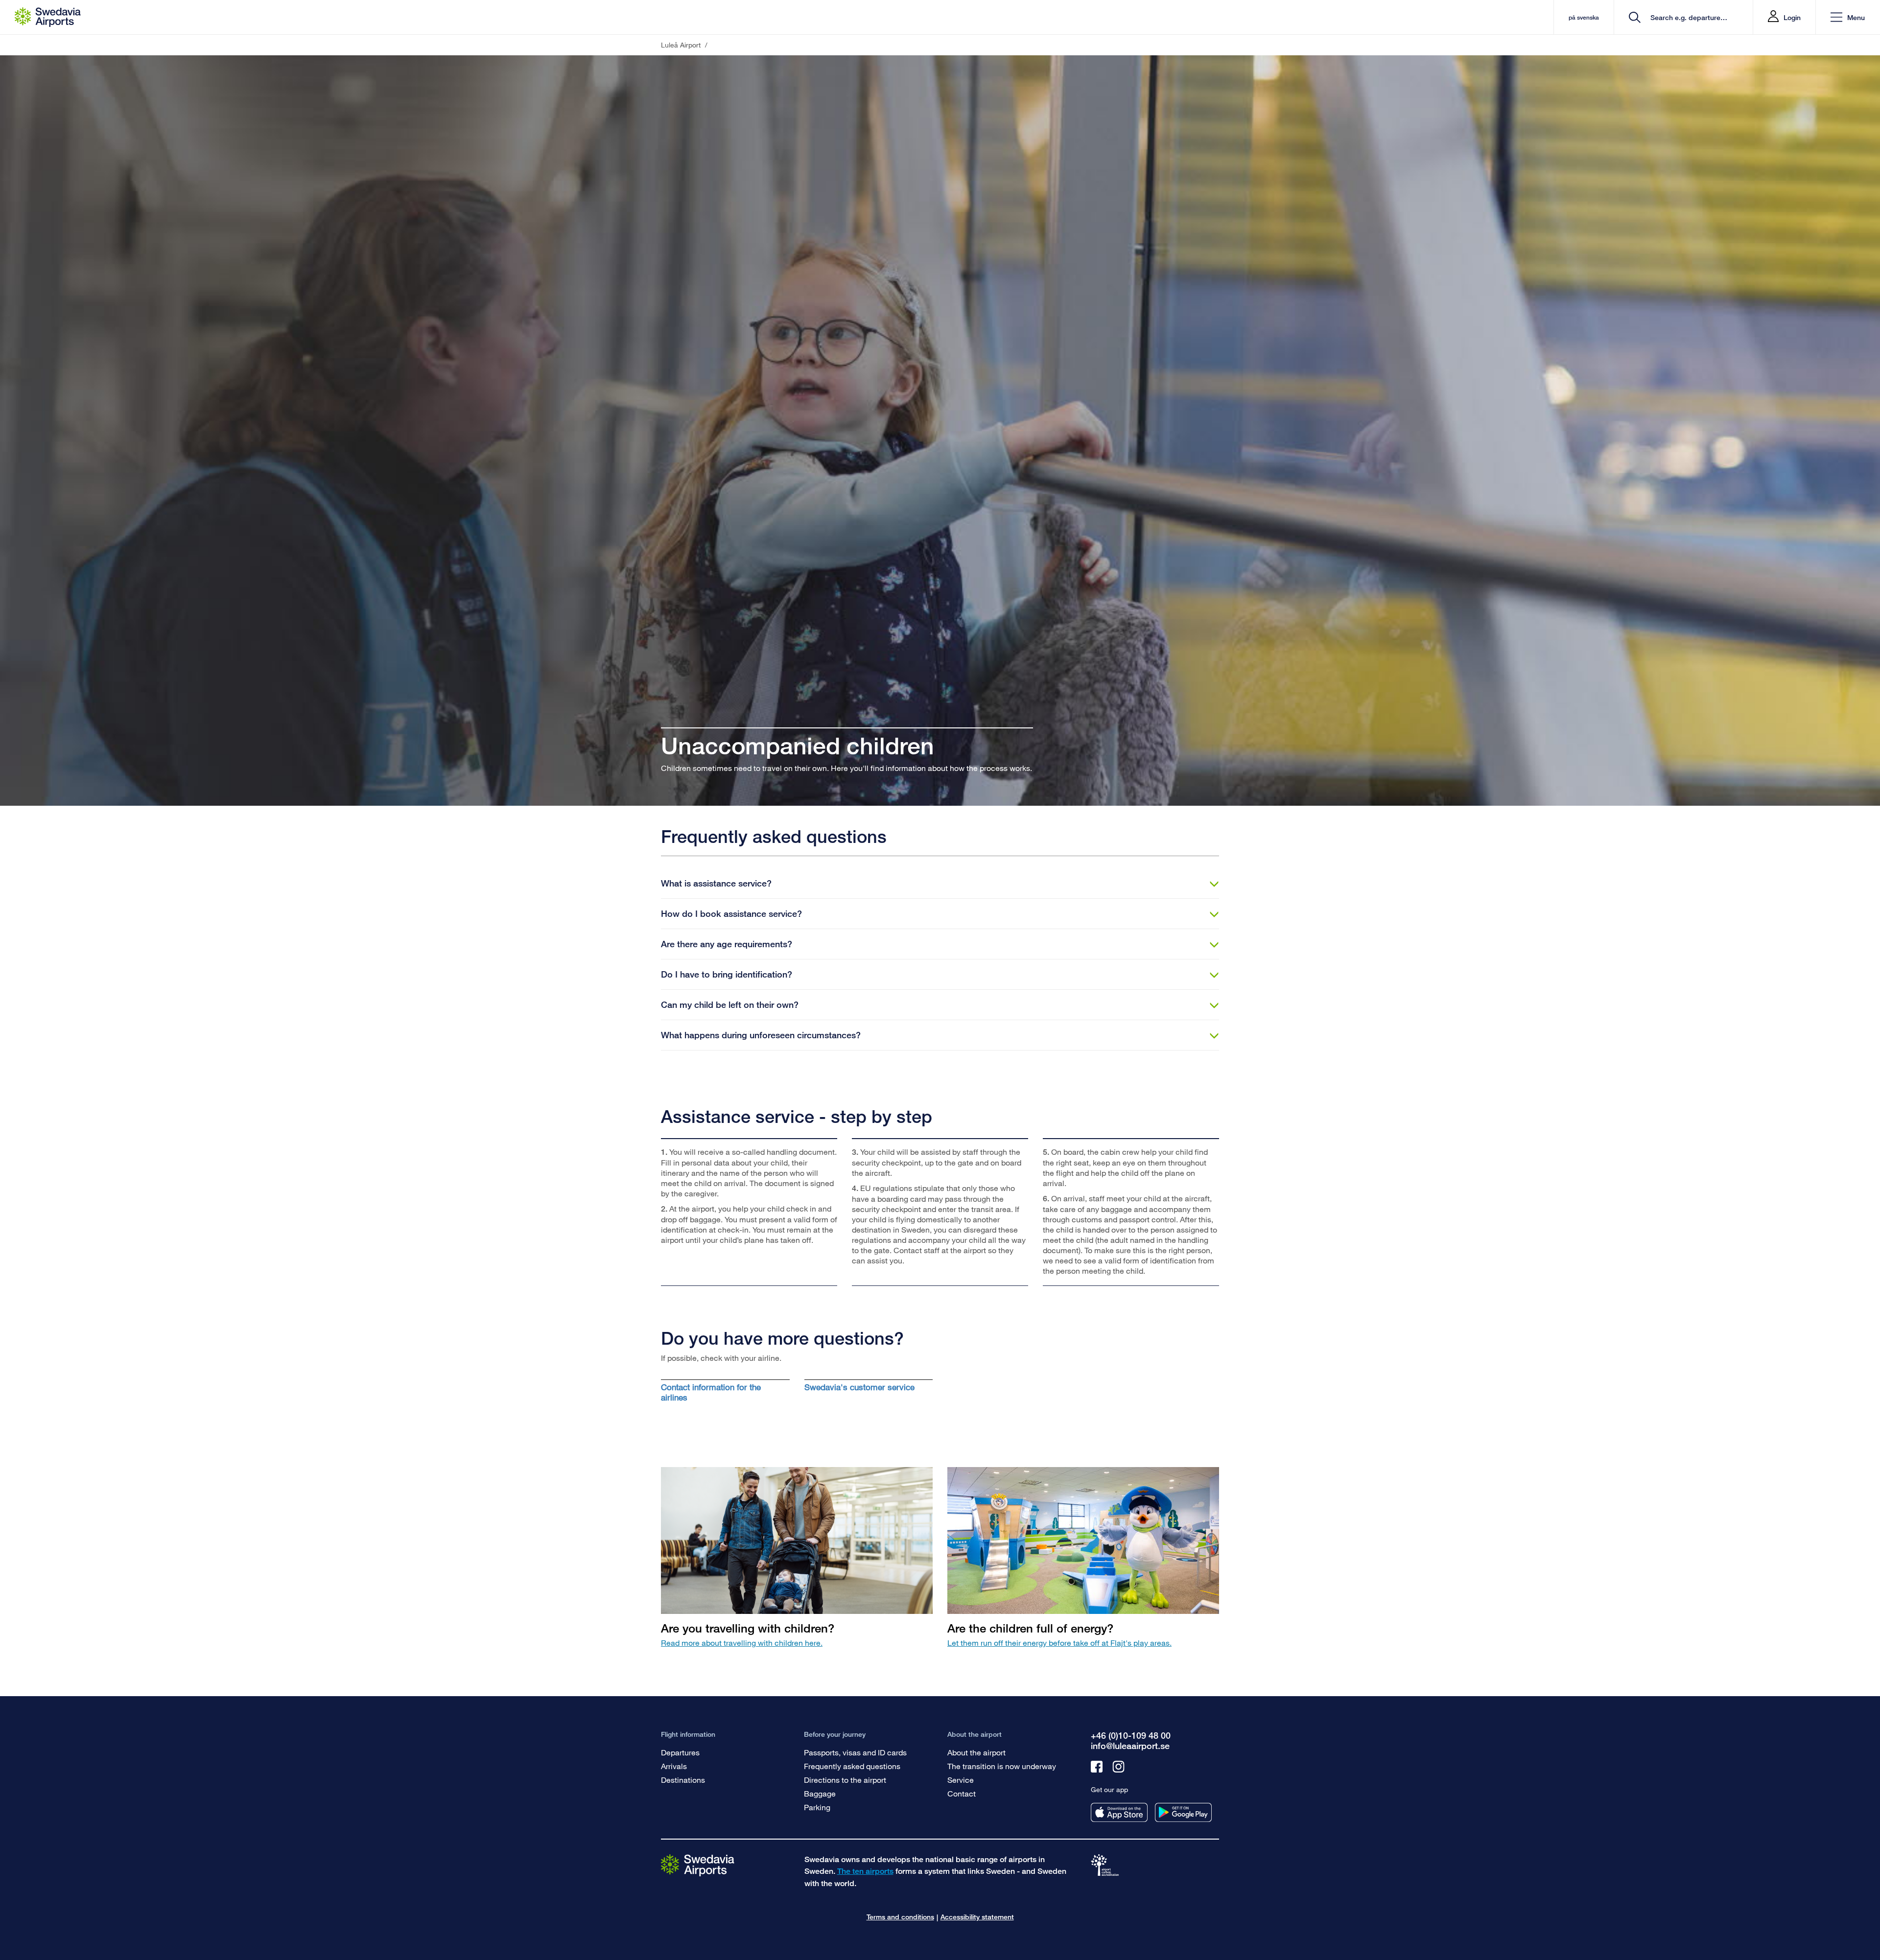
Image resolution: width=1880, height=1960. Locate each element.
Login (1792, 17)
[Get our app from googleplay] (1183, 1812)
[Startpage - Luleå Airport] (48, 17)
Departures (680, 1752)
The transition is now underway (1002, 1766)
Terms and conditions (900, 1917)
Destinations (683, 1780)
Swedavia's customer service (859, 1387)
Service (961, 1780)
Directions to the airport (845, 1780)
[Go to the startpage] (698, 1865)
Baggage (820, 1793)
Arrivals (674, 1766)
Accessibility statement (977, 1917)
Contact (962, 1793)
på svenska (1584, 17)
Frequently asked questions (852, 1766)
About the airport (976, 1752)
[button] (1848, 17)
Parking (817, 1807)
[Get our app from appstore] (1119, 1812)
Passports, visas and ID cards (855, 1752)
